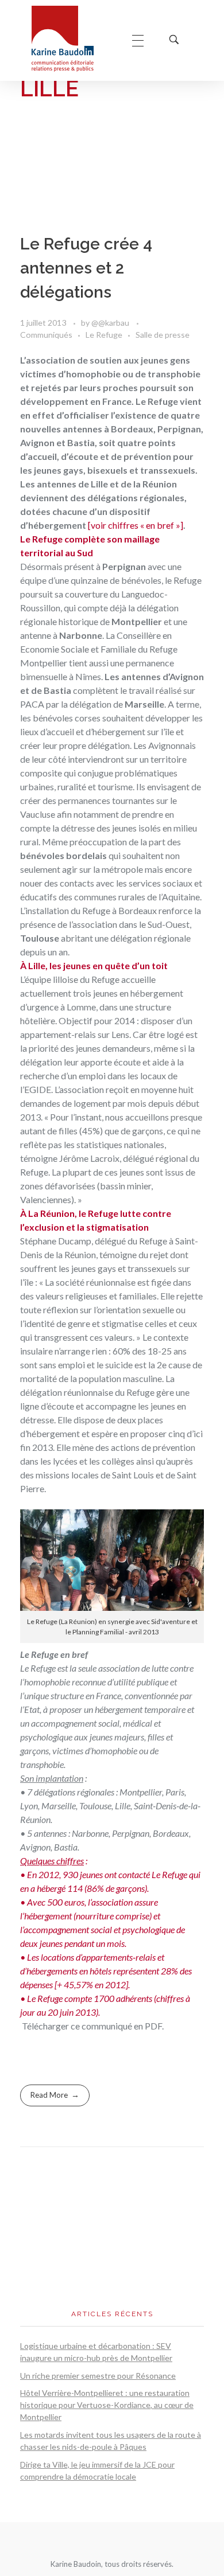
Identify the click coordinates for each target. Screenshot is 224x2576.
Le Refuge (104, 335)
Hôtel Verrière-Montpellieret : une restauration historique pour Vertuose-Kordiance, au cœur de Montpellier (107, 2405)
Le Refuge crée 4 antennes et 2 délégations (86, 268)
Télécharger (45, 2026)
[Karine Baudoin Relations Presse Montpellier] (70, 39)
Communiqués (46, 335)
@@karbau (111, 323)
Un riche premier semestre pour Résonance (98, 2376)
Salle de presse (163, 335)
